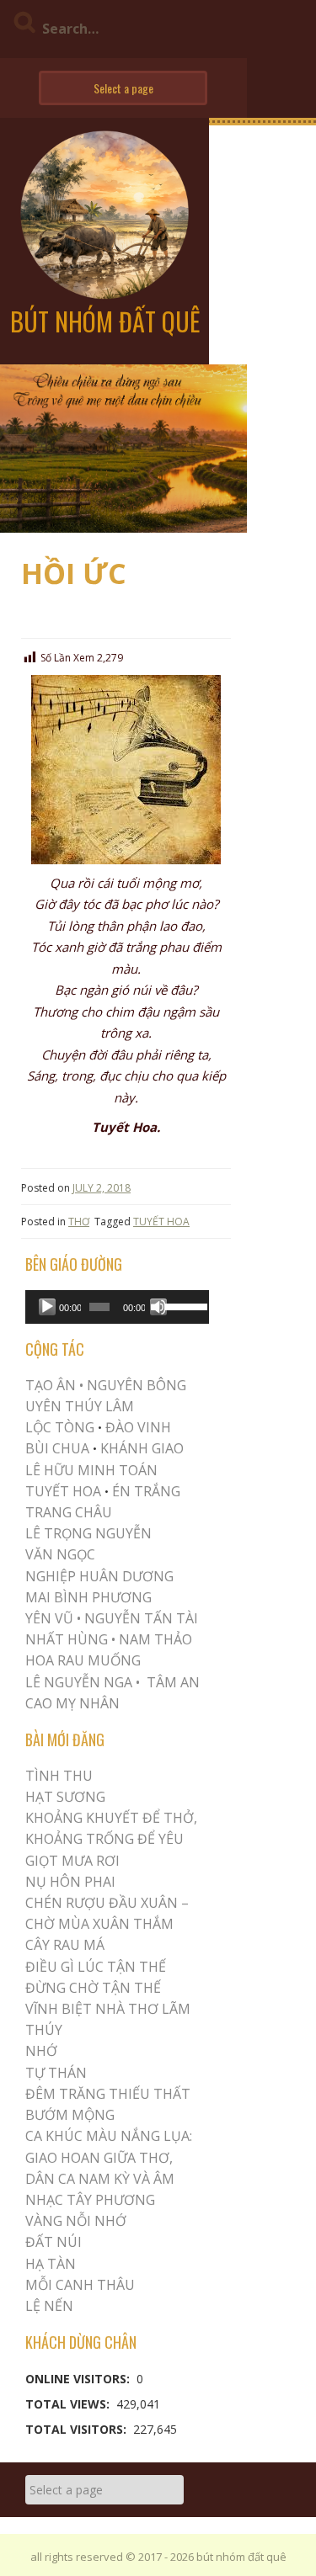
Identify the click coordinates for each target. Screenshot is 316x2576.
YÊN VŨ (49, 1618)
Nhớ (41, 2051)
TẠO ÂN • (54, 1385)
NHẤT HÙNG (67, 1639)
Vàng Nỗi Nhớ (76, 2221)
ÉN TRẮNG (146, 1491)
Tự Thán (56, 2073)
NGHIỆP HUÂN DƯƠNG (99, 1576)
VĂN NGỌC (62, 1554)
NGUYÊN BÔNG (137, 1385)
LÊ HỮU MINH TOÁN (91, 1470)
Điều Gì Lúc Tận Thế (96, 1967)
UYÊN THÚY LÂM (80, 1406)
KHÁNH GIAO (142, 1448)
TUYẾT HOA (161, 1222)
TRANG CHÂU (69, 1512)
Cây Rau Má (65, 1945)
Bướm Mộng (70, 2115)
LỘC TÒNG (60, 1427)
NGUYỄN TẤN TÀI (141, 1618)
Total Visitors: (78, 2429)
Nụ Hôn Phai (70, 1882)
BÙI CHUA (57, 1448)
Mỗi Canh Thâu (80, 2285)
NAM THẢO (155, 1639)
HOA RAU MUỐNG (83, 1660)
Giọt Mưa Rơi (72, 1861)
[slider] (183, 1305)
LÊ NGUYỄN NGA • (83, 1682)
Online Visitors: (79, 2379)
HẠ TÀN (51, 2264)
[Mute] (158, 1307)
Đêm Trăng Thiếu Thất (108, 2094)
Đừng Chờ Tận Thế (93, 1988)
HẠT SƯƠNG (65, 1797)
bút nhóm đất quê (105, 321)
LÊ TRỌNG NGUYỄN (88, 1533)
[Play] (47, 1307)
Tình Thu (59, 1776)
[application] (117, 1307)
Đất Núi (54, 2242)
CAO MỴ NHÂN (72, 1703)
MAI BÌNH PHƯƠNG (88, 1597)
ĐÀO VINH (138, 1427)
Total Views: (69, 2404)
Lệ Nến (49, 2306)
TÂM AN (173, 1682)
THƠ (79, 1222)
